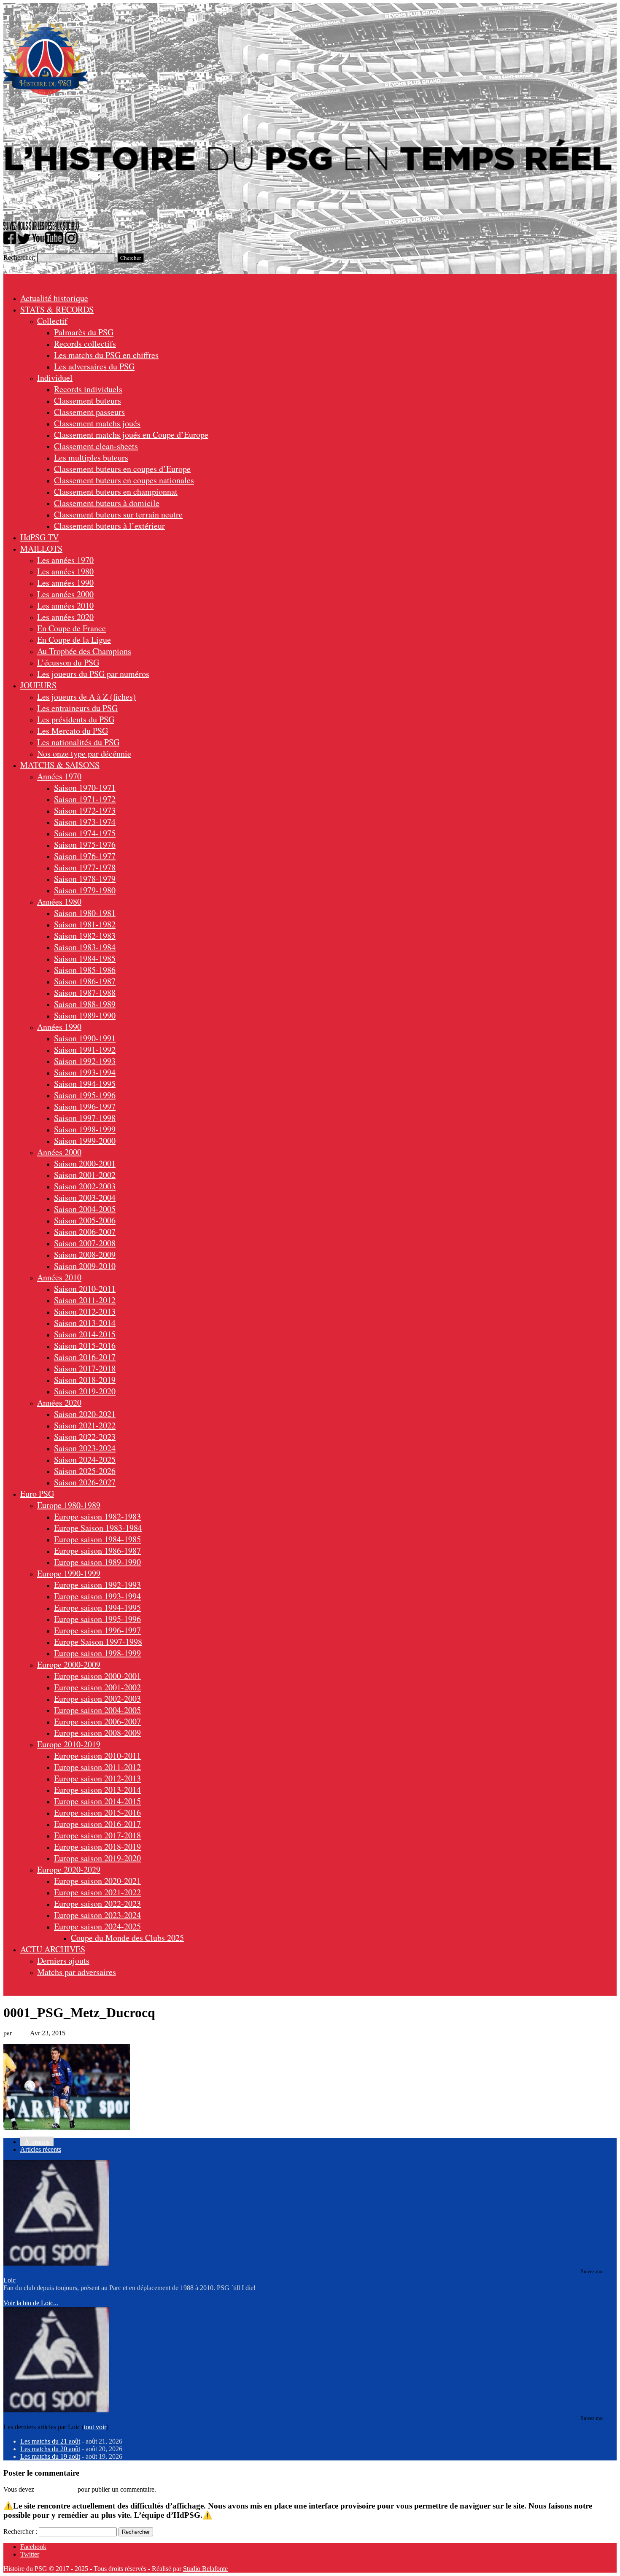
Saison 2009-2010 (85, 1266)
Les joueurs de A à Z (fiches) (86, 697)
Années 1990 (59, 1027)
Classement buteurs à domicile (107, 503)
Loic (20, 2033)
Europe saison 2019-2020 (97, 1858)
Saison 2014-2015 (85, 1334)
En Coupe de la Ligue (74, 640)
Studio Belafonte (205, 2569)
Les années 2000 (65, 594)
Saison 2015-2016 (85, 1346)
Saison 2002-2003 (85, 1186)
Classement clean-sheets (96, 446)
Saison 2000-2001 (85, 1163)
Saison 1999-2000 (85, 1141)
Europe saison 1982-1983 (97, 1516)
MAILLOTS (41, 548)
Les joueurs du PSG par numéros (93, 674)
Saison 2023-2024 (85, 1448)
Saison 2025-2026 (85, 1471)
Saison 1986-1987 (85, 981)
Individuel (55, 378)
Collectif (52, 321)
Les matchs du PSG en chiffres (106, 355)
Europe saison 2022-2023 (97, 1904)
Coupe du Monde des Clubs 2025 (127, 1938)
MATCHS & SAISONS (60, 765)
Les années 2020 (65, 617)
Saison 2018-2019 (85, 1380)
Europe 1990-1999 (69, 1573)
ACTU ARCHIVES (53, 1949)
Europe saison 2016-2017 (97, 1824)
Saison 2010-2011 (85, 1289)
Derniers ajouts (63, 1960)
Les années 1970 (65, 560)
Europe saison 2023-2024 (97, 1915)
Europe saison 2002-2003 (97, 1699)
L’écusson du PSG (68, 662)
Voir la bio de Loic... (31, 2303)
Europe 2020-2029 (69, 1869)
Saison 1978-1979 (85, 879)
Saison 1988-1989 (85, 1004)
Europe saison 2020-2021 (97, 1881)
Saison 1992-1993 (85, 1061)
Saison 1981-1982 (85, 924)
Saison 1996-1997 (85, 1106)
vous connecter (56, 2489)
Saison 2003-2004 (85, 1198)
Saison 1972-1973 (85, 810)
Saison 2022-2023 (85, 1437)
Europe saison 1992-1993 (97, 1585)
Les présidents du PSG (76, 719)
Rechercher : (20, 2532)
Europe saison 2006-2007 (97, 1721)
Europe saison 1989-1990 (97, 1562)
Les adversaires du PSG (94, 366)
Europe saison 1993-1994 (97, 1596)
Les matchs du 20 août (50, 2449)
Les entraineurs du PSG (77, 708)
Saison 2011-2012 (85, 1300)
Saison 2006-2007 (85, 1232)
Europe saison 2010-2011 (97, 1756)
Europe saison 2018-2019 (97, 1847)
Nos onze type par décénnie (84, 753)
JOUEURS (38, 685)
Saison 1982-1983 (85, 936)
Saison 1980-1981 (85, 913)
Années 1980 (59, 901)
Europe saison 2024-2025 (97, 1926)
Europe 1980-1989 (69, 1505)
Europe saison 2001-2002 (97, 1687)
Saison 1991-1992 (85, 1050)
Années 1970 (59, 776)
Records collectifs (85, 344)
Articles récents (41, 2149)
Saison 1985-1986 (85, 970)
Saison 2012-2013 (85, 1311)
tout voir (95, 2427)
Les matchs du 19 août (50, 2456)
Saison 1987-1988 (85, 993)
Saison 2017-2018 (85, 1368)
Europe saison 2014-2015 (97, 1801)
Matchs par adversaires (77, 1972)
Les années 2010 (65, 605)
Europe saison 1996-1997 (97, 1630)
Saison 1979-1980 (85, 890)
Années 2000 (59, 1152)
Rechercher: (19, 257)
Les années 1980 (65, 571)
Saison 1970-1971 (85, 788)
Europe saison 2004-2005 (97, 1710)
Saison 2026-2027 (85, 1482)
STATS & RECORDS (57, 309)
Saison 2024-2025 (85, 1459)
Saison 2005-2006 (85, 1220)
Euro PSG (37, 1494)
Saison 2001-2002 (85, 1175)
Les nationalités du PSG (78, 742)
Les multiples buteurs (91, 457)
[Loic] (56, 2263)
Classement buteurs (88, 400)
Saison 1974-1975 (85, 833)
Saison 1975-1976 (85, 845)
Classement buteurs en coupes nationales (124, 480)
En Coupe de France (71, 628)
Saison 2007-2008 (85, 1243)
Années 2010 (59, 1277)
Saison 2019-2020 (85, 1391)
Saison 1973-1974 (85, 822)
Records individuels (88, 389)
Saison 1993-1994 (85, 1072)
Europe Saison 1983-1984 (98, 1528)
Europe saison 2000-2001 (97, 1676)
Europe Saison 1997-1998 (98, 1642)
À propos (37, 2142)
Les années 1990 (65, 583)
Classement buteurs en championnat (116, 492)
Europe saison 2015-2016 (97, 1812)
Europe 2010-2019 (69, 1744)
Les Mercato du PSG (73, 731)
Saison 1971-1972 (85, 799)
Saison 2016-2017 (85, 1357)
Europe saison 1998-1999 (97, 1653)
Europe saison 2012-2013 (97, 1778)
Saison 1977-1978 (85, 867)
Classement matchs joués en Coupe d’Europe (131, 435)
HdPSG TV (39, 537)
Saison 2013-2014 (85, 1323)
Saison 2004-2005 (85, 1209)
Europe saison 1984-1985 (97, 1539)
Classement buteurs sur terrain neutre (118, 514)
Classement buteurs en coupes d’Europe (122, 469)
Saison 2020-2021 (85, 1414)
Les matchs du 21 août (50, 2441)
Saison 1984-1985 (85, 958)
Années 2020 (59, 1403)
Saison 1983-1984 (85, 947)
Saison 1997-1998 (85, 1118)
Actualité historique (54, 298)
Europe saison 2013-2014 (97, 1790)
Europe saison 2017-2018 (97, 1835)
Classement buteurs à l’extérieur (109, 526)
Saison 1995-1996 (85, 1095)
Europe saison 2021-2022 (97, 1892)
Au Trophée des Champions (84, 651)
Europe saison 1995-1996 (97, 1619)
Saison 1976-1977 (85, 856)
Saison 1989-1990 (85, 1015)
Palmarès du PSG (84, 332)
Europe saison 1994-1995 (97, 1607)
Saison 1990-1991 (85, 1038)
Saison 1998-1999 (85, 1129)
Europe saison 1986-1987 (97, 1551)
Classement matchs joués (97, 423)
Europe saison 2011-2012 (97, 1767)
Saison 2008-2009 (85, 1254)
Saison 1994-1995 (85, 1084)
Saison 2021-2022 (85, 1425)
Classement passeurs (89, 412)
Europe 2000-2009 (69, 1664)
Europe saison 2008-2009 (97, 1733)
